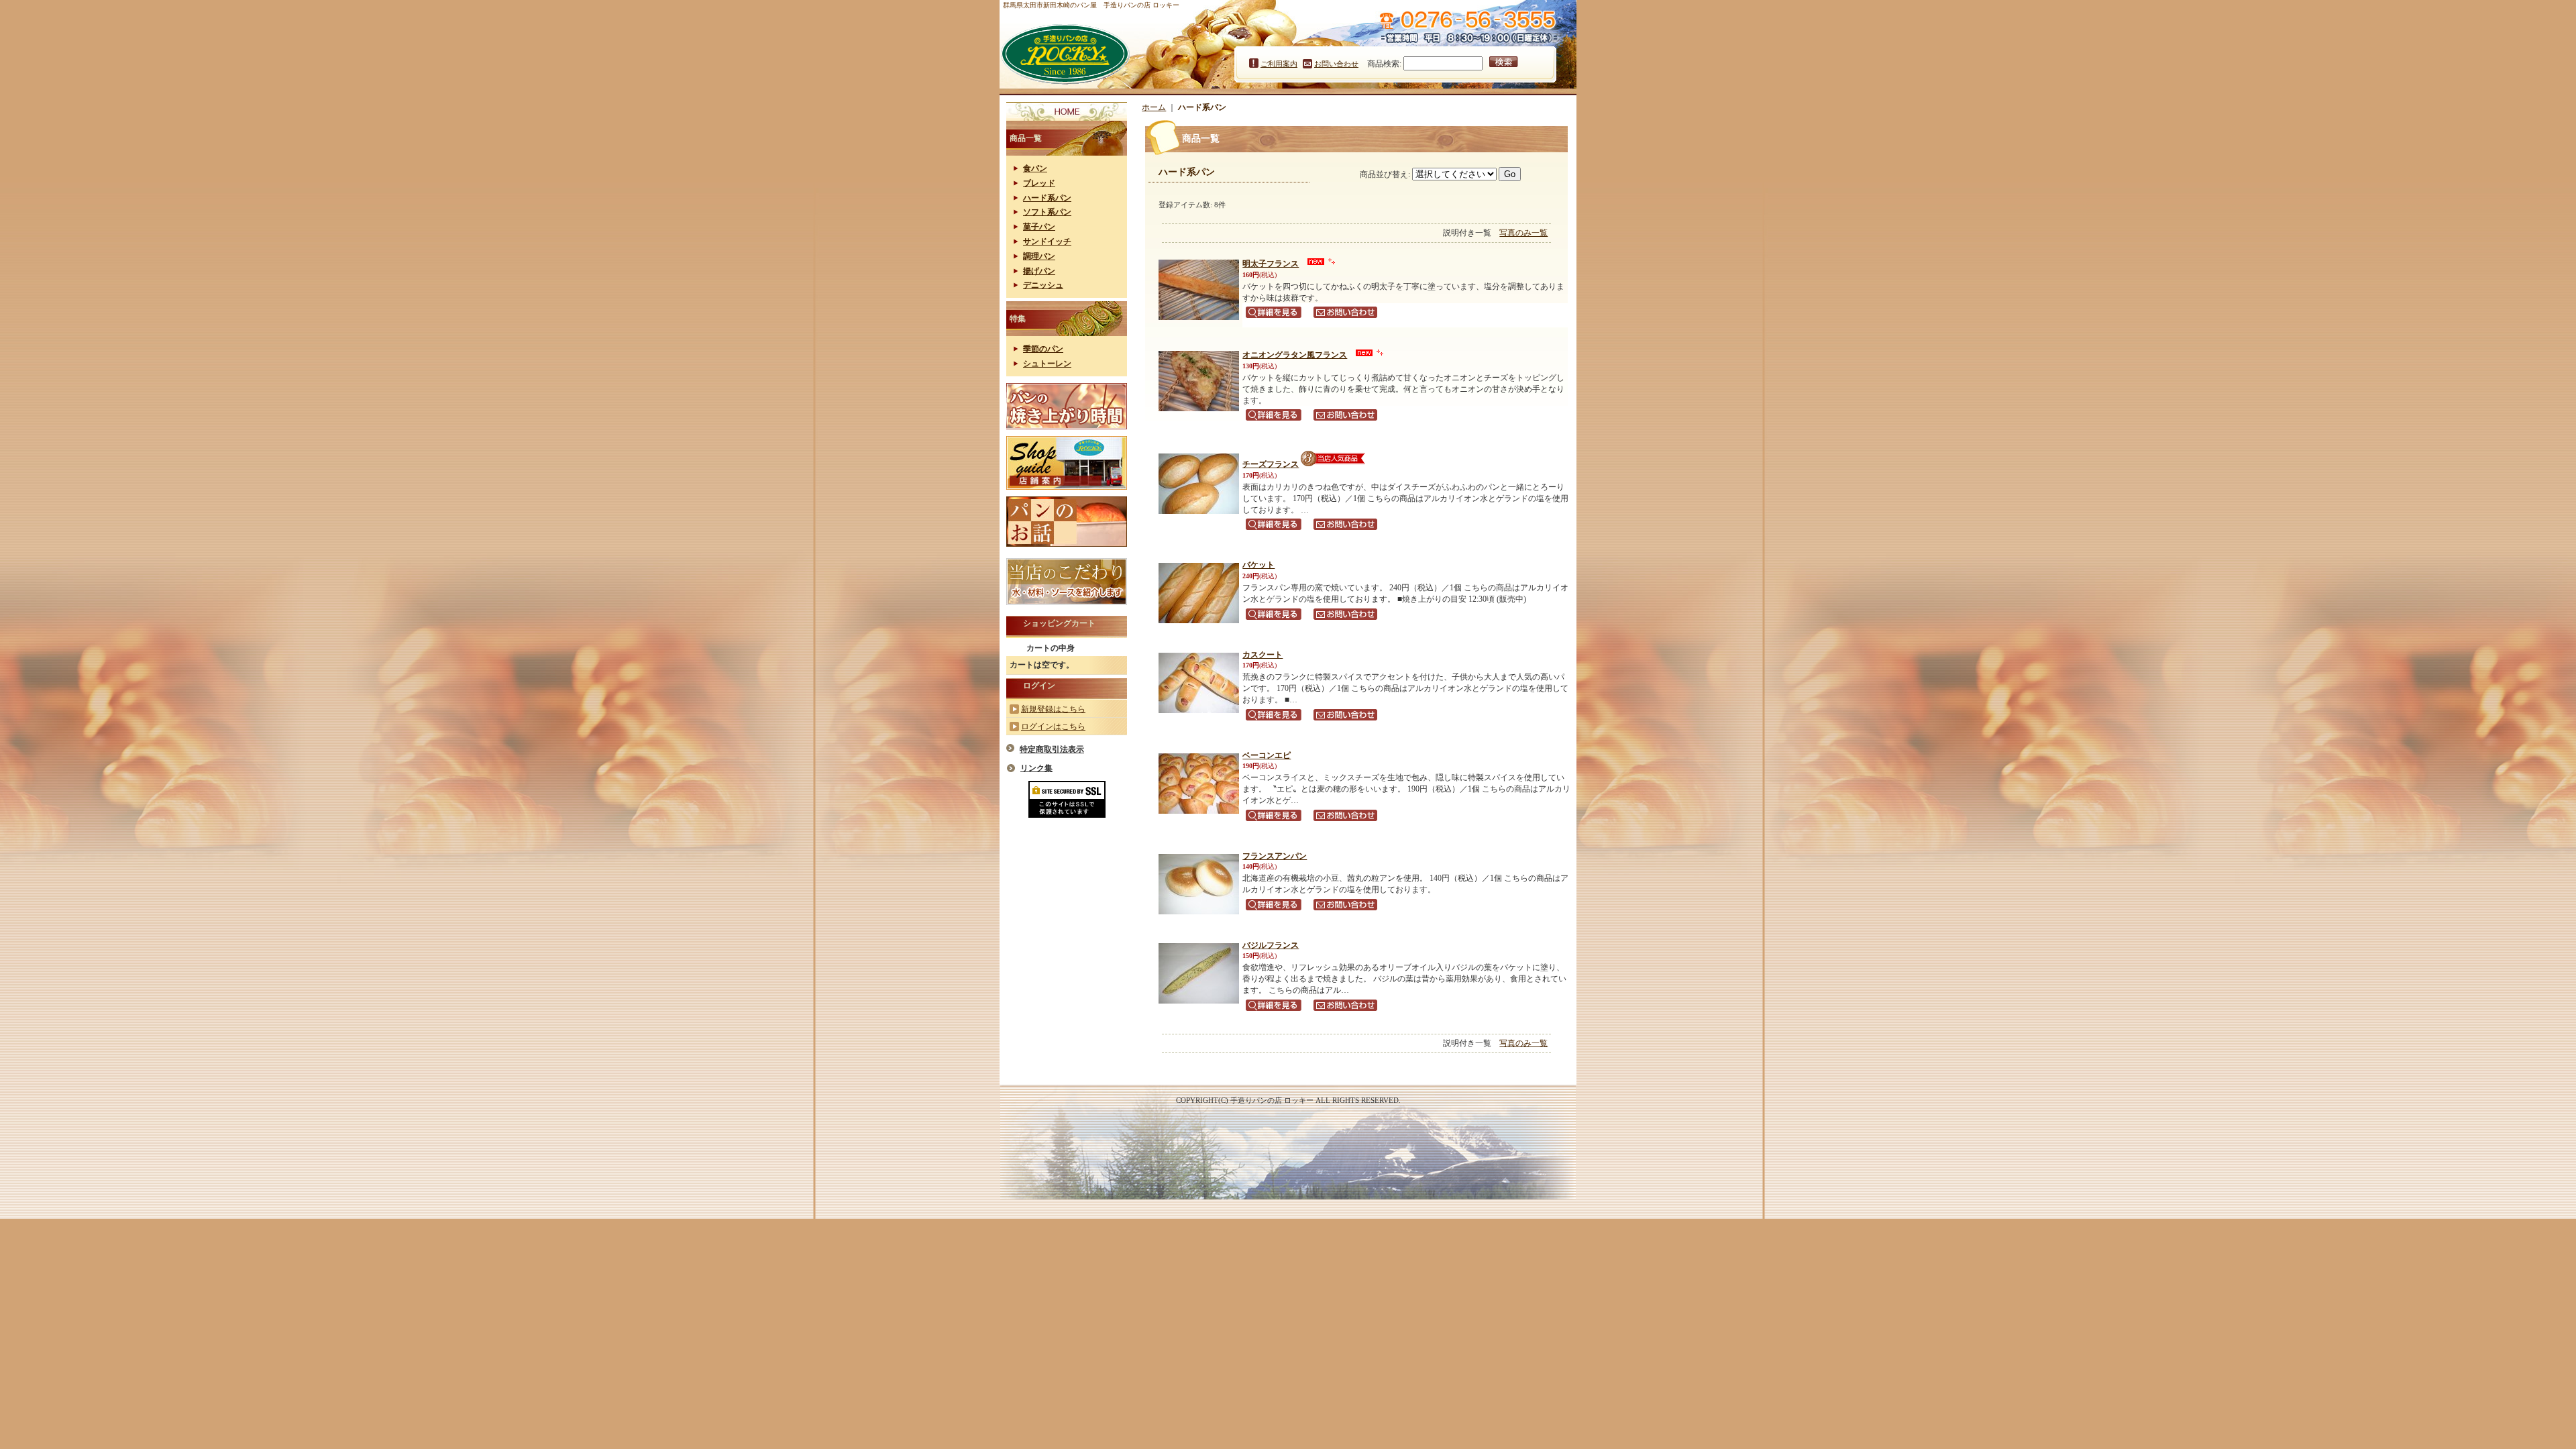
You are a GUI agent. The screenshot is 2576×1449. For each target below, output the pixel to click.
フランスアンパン (1275, 856)
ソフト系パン (1047, 212)
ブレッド (1039, 183)
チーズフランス (1271, 464)
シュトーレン (1047, 364)
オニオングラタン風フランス (1295, 355)
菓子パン (1039, 227)
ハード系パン (1047, 198)
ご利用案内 (1279, 64)
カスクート (1263, 655)
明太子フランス (1271, 264)
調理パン (1039, 256)
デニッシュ (1043, 285)
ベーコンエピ (1267, 755)
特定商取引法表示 (1052, 749)
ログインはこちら (1053, 727)
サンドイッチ (1047, 241)
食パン (1035, 168)
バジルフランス (1271, 945)
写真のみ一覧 (1523, 233)
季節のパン (1043, 349)
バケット (1258, 565)
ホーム (1154, 107)
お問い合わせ (1336, 64)
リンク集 (1036, 768)
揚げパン (1039, 271)
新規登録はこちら (1053, 709)
